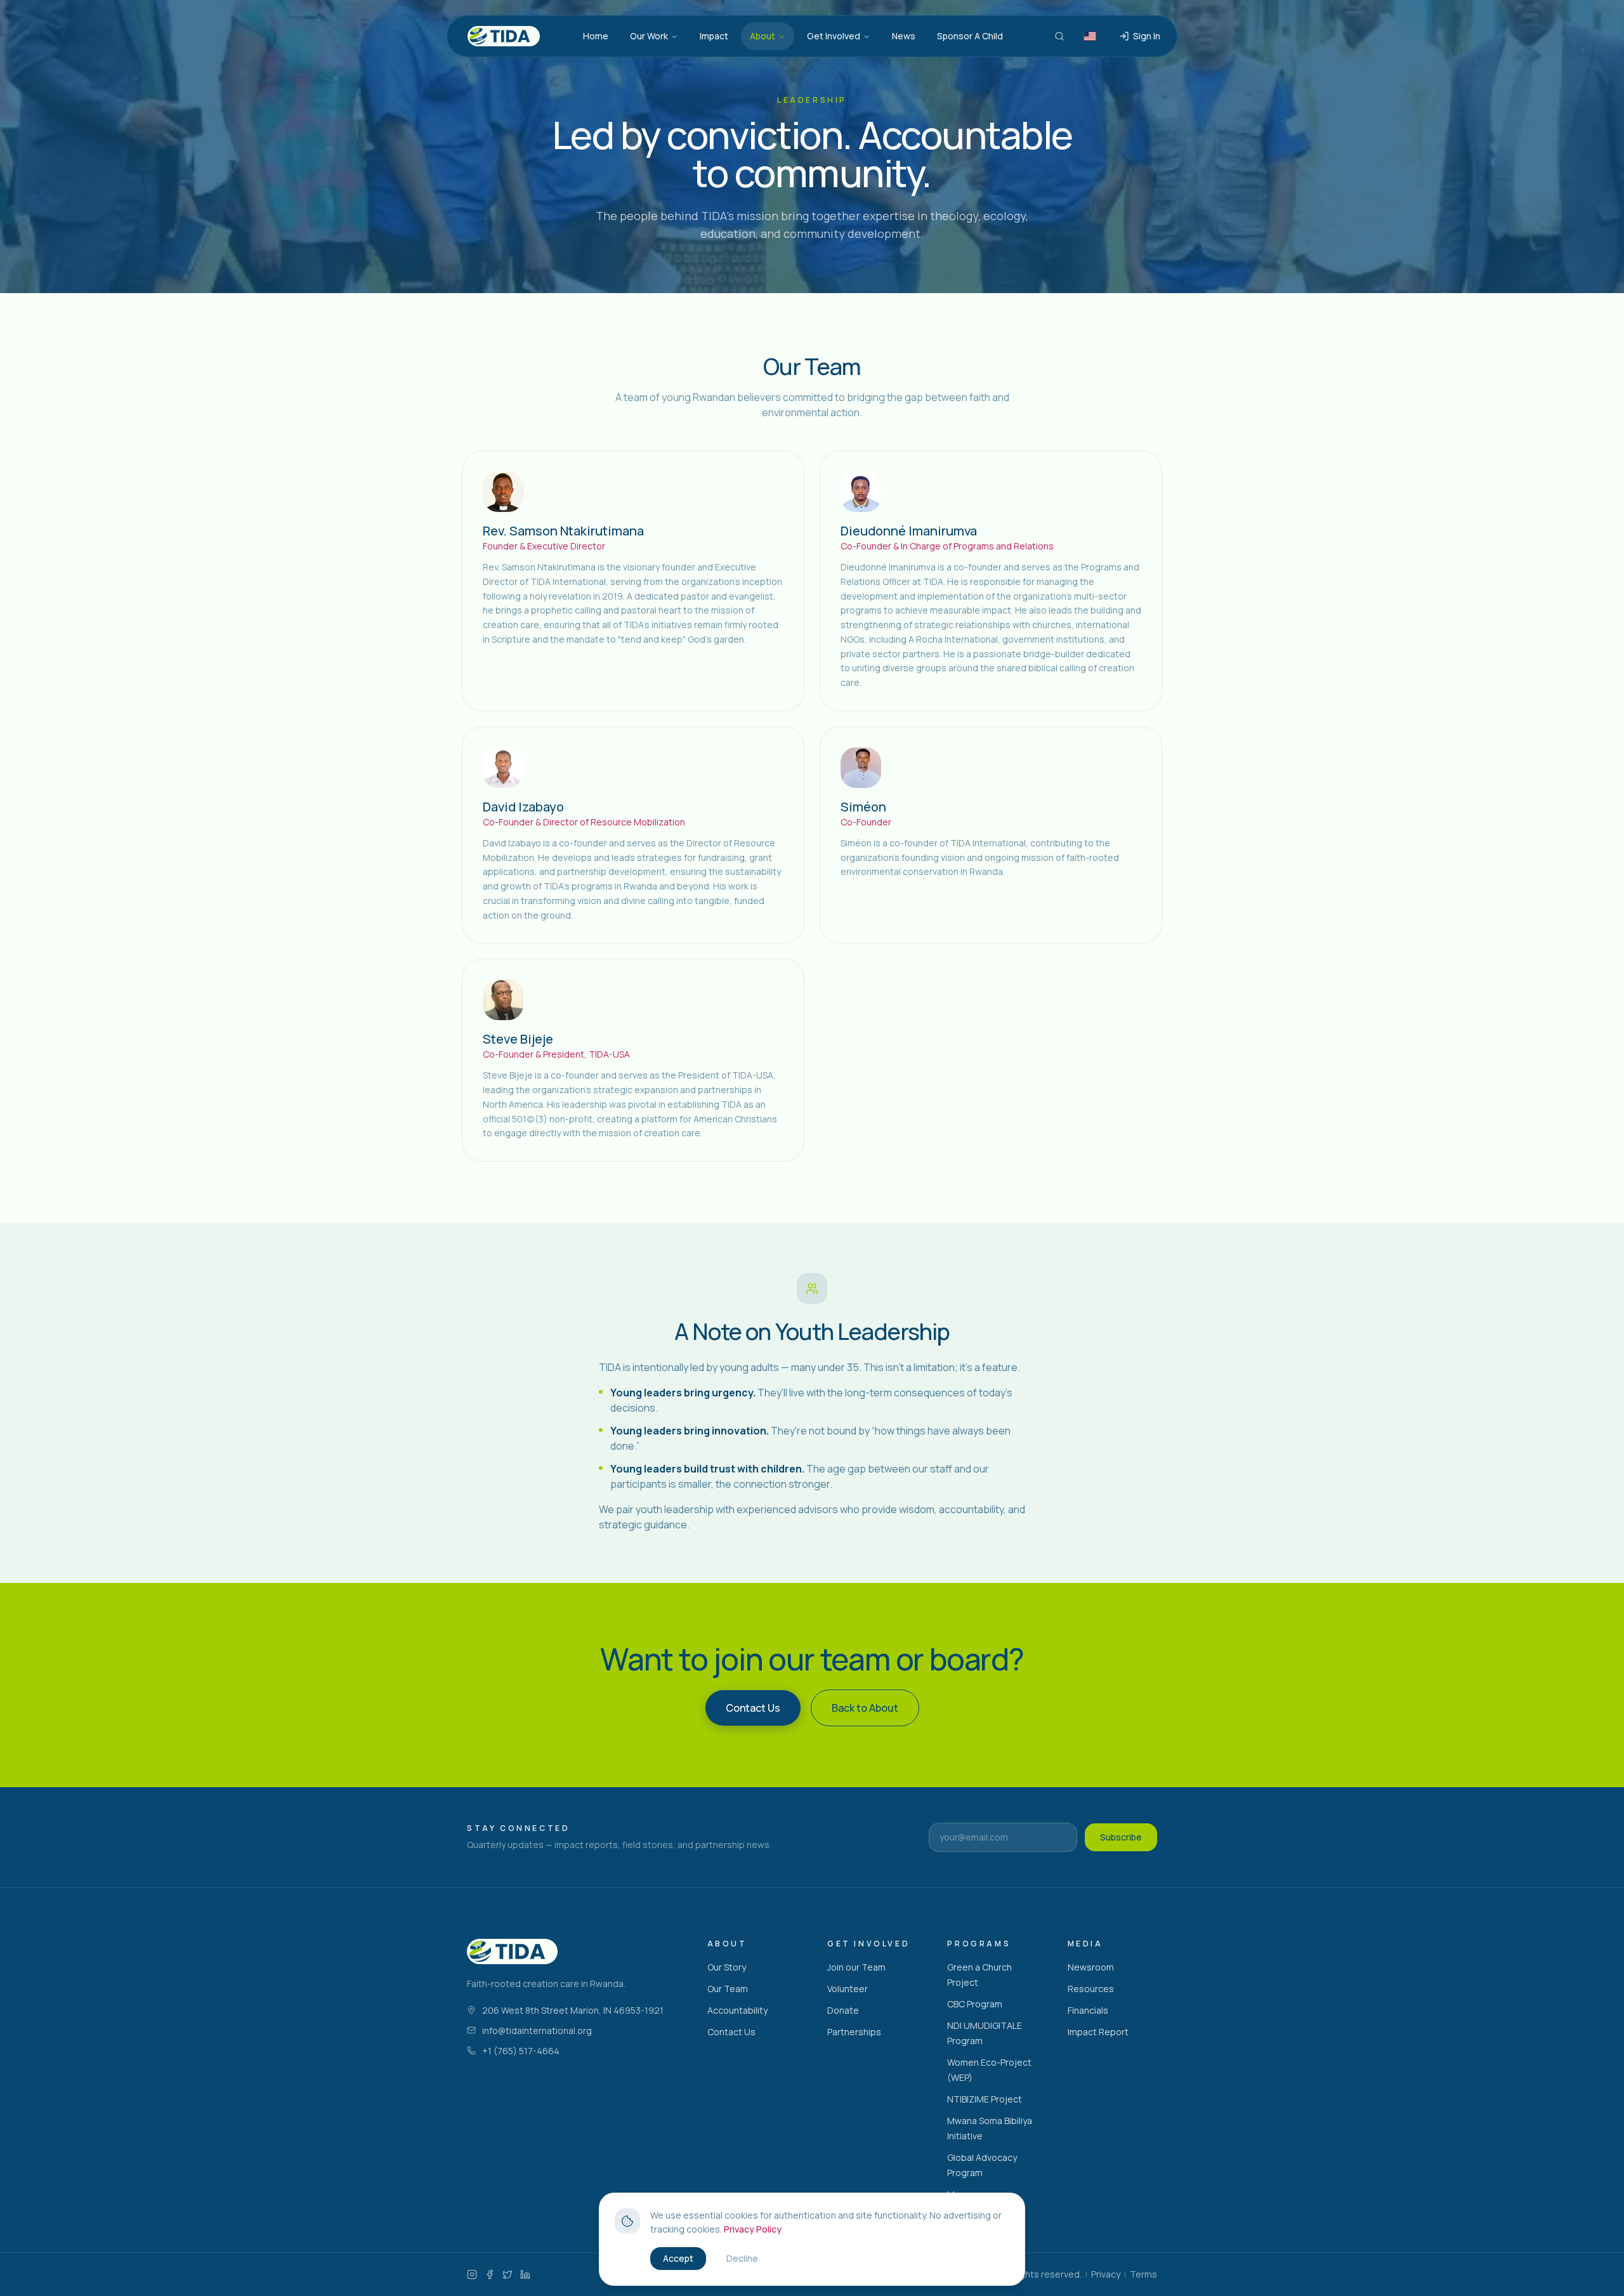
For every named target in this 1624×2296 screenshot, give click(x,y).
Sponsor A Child (970, 36)
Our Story (727, 1967)
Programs (979, 1944)
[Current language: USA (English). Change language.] (1090, 36)
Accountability (737, 2010)
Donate (843, 2010)
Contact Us (731, 2032)
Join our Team (856, 1967)
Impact (714, 36)
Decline (742, 2258)
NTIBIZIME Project (985, 2099)
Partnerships (854, 2032)
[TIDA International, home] (504, 36)
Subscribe (1121, 1837)
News (904, 36)
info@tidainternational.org (537, 2030)
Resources (1091, 1989)
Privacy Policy (753, 2229)
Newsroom (1091, 1967)
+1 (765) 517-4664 (521, 2051)
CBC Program (975, 2004)
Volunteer (848, 1989)
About (763, 36)
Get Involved (834, 36)
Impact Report (1098, 2032)
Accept (678, 2258)
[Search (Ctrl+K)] (1059, 36)
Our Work (649, 36)
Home (596, 36)
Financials (1088, 2010)
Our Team (728, 1989)
